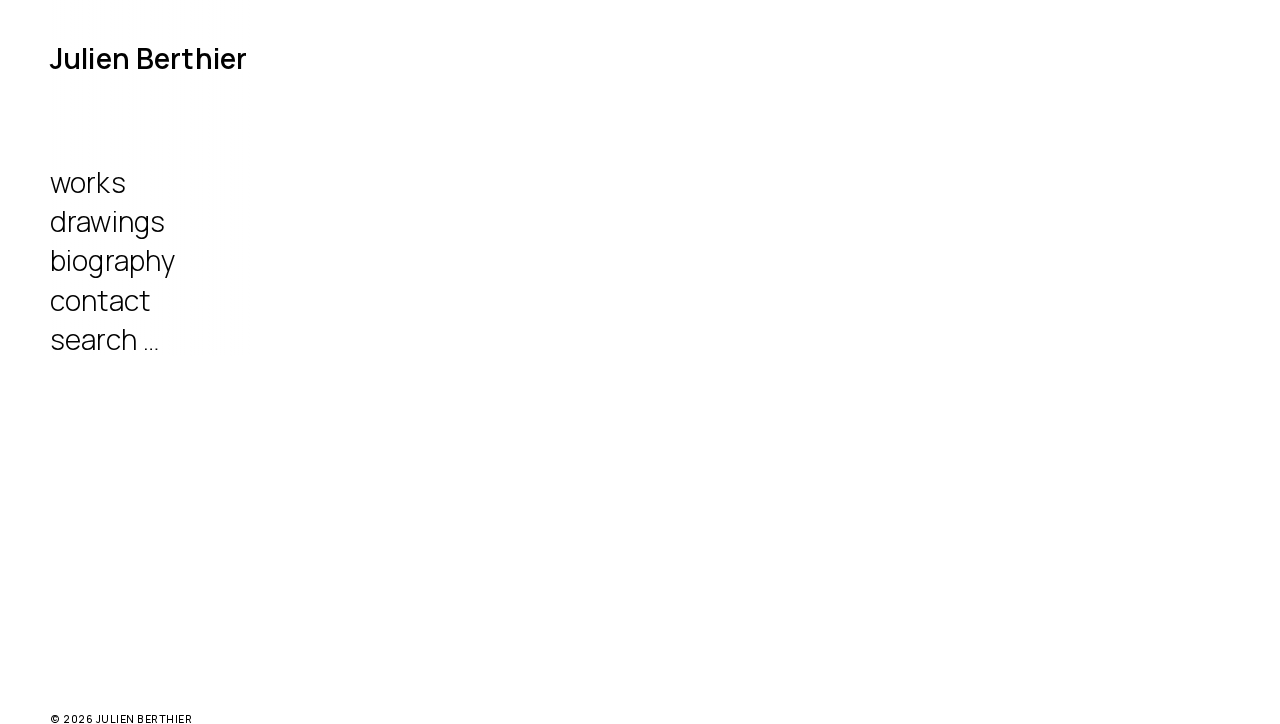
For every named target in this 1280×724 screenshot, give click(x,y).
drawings (107, 221)
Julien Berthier (148, 58)
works (88, 182)
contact (100, 300)
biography (112, 260)
